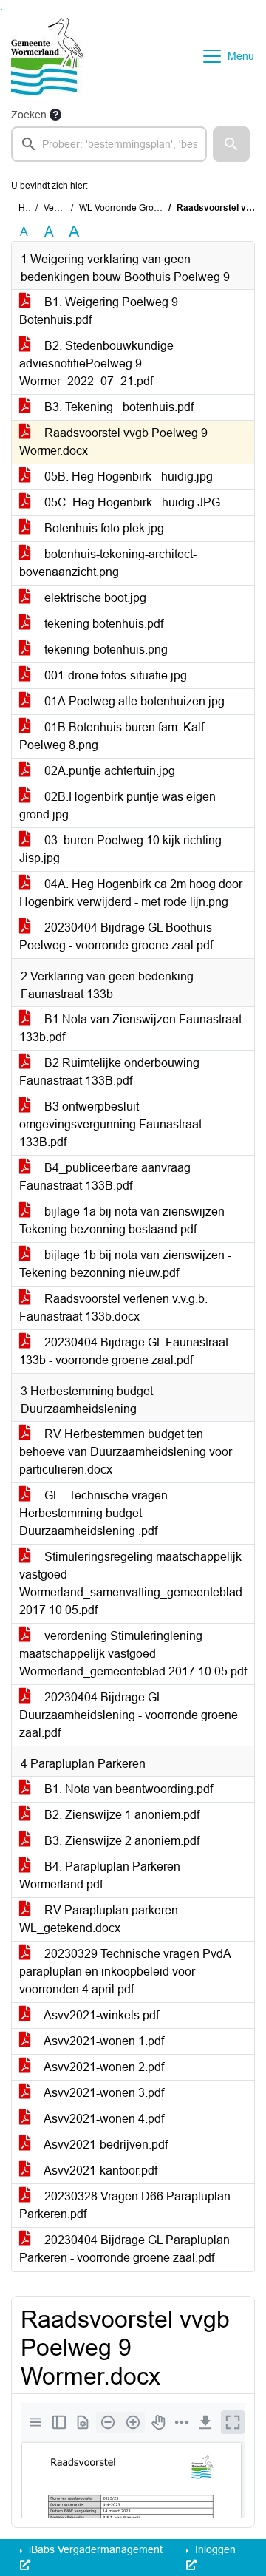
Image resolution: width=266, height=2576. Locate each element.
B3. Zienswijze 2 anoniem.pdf (120, 1841)
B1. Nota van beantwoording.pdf (127, 1789)
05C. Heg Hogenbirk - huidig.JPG (131, 502)
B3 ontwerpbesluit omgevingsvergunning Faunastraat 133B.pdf (110, 1124)
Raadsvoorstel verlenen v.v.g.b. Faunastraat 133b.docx (113, 1308)
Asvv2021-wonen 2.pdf (103, 2067)
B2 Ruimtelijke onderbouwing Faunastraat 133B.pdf (109, 1072)
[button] (231, 144)
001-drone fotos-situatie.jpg (114, 675)
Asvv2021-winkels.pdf (100, 2015)
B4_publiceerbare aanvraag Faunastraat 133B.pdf (105, 1177)
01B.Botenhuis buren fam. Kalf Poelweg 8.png (112, 736)
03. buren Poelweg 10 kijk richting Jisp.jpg (120, 849)
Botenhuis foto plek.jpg (103, 528)
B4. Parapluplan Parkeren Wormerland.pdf (100, 1875)
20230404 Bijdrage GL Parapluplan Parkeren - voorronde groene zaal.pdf (125, 2249)
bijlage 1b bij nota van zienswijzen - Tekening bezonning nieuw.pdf (125, 1264)
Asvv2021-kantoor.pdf (99, 2170)
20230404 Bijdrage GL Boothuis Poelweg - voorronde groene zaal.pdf (116, 936)
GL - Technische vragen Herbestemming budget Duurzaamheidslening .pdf (93, 1513)
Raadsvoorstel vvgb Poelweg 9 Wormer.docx (113, 442)
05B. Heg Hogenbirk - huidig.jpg (127, 477)
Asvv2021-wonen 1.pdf (103, 2041)
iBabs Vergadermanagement (94, 2549)
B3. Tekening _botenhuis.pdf (117, 407)
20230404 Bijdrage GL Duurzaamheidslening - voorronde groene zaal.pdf (129, 1715)
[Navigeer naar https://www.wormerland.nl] (47, 56)
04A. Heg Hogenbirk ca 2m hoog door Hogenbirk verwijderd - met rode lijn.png (131, 893)
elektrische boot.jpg (94, 598)
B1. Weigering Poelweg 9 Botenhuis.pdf (99, 311)
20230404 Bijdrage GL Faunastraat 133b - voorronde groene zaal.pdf (124, 1351)
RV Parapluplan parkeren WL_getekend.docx (99, 1919)
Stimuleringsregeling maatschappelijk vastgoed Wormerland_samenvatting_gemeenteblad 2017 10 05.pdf (131, 1583)
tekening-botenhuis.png (105, 650)
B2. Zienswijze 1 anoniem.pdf (120, 1815)
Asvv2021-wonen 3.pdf (103, 2093)
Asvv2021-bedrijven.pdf (105, 2145)
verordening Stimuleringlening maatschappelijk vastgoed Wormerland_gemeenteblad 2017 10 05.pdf (133, 1654)
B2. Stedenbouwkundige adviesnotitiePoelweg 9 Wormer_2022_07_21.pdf (96, 363)
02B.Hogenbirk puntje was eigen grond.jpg (117, 806)
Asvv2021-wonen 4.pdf (103, 2119)
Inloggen (214, 2549)
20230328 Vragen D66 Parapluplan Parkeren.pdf (125, 2205)
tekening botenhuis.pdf (102, 624)
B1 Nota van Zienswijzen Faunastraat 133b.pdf (130, 1028)
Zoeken (29, 115)
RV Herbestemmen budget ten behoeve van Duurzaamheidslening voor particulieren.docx (126, 1452)
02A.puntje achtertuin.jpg (108, 771)
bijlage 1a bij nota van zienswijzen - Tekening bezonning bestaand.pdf (125, 1220)
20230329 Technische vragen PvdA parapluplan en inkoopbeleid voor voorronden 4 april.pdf (125, 1972)
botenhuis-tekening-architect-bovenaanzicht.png (108, 563)
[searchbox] (109, 144)
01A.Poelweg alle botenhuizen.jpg (133, 701)
